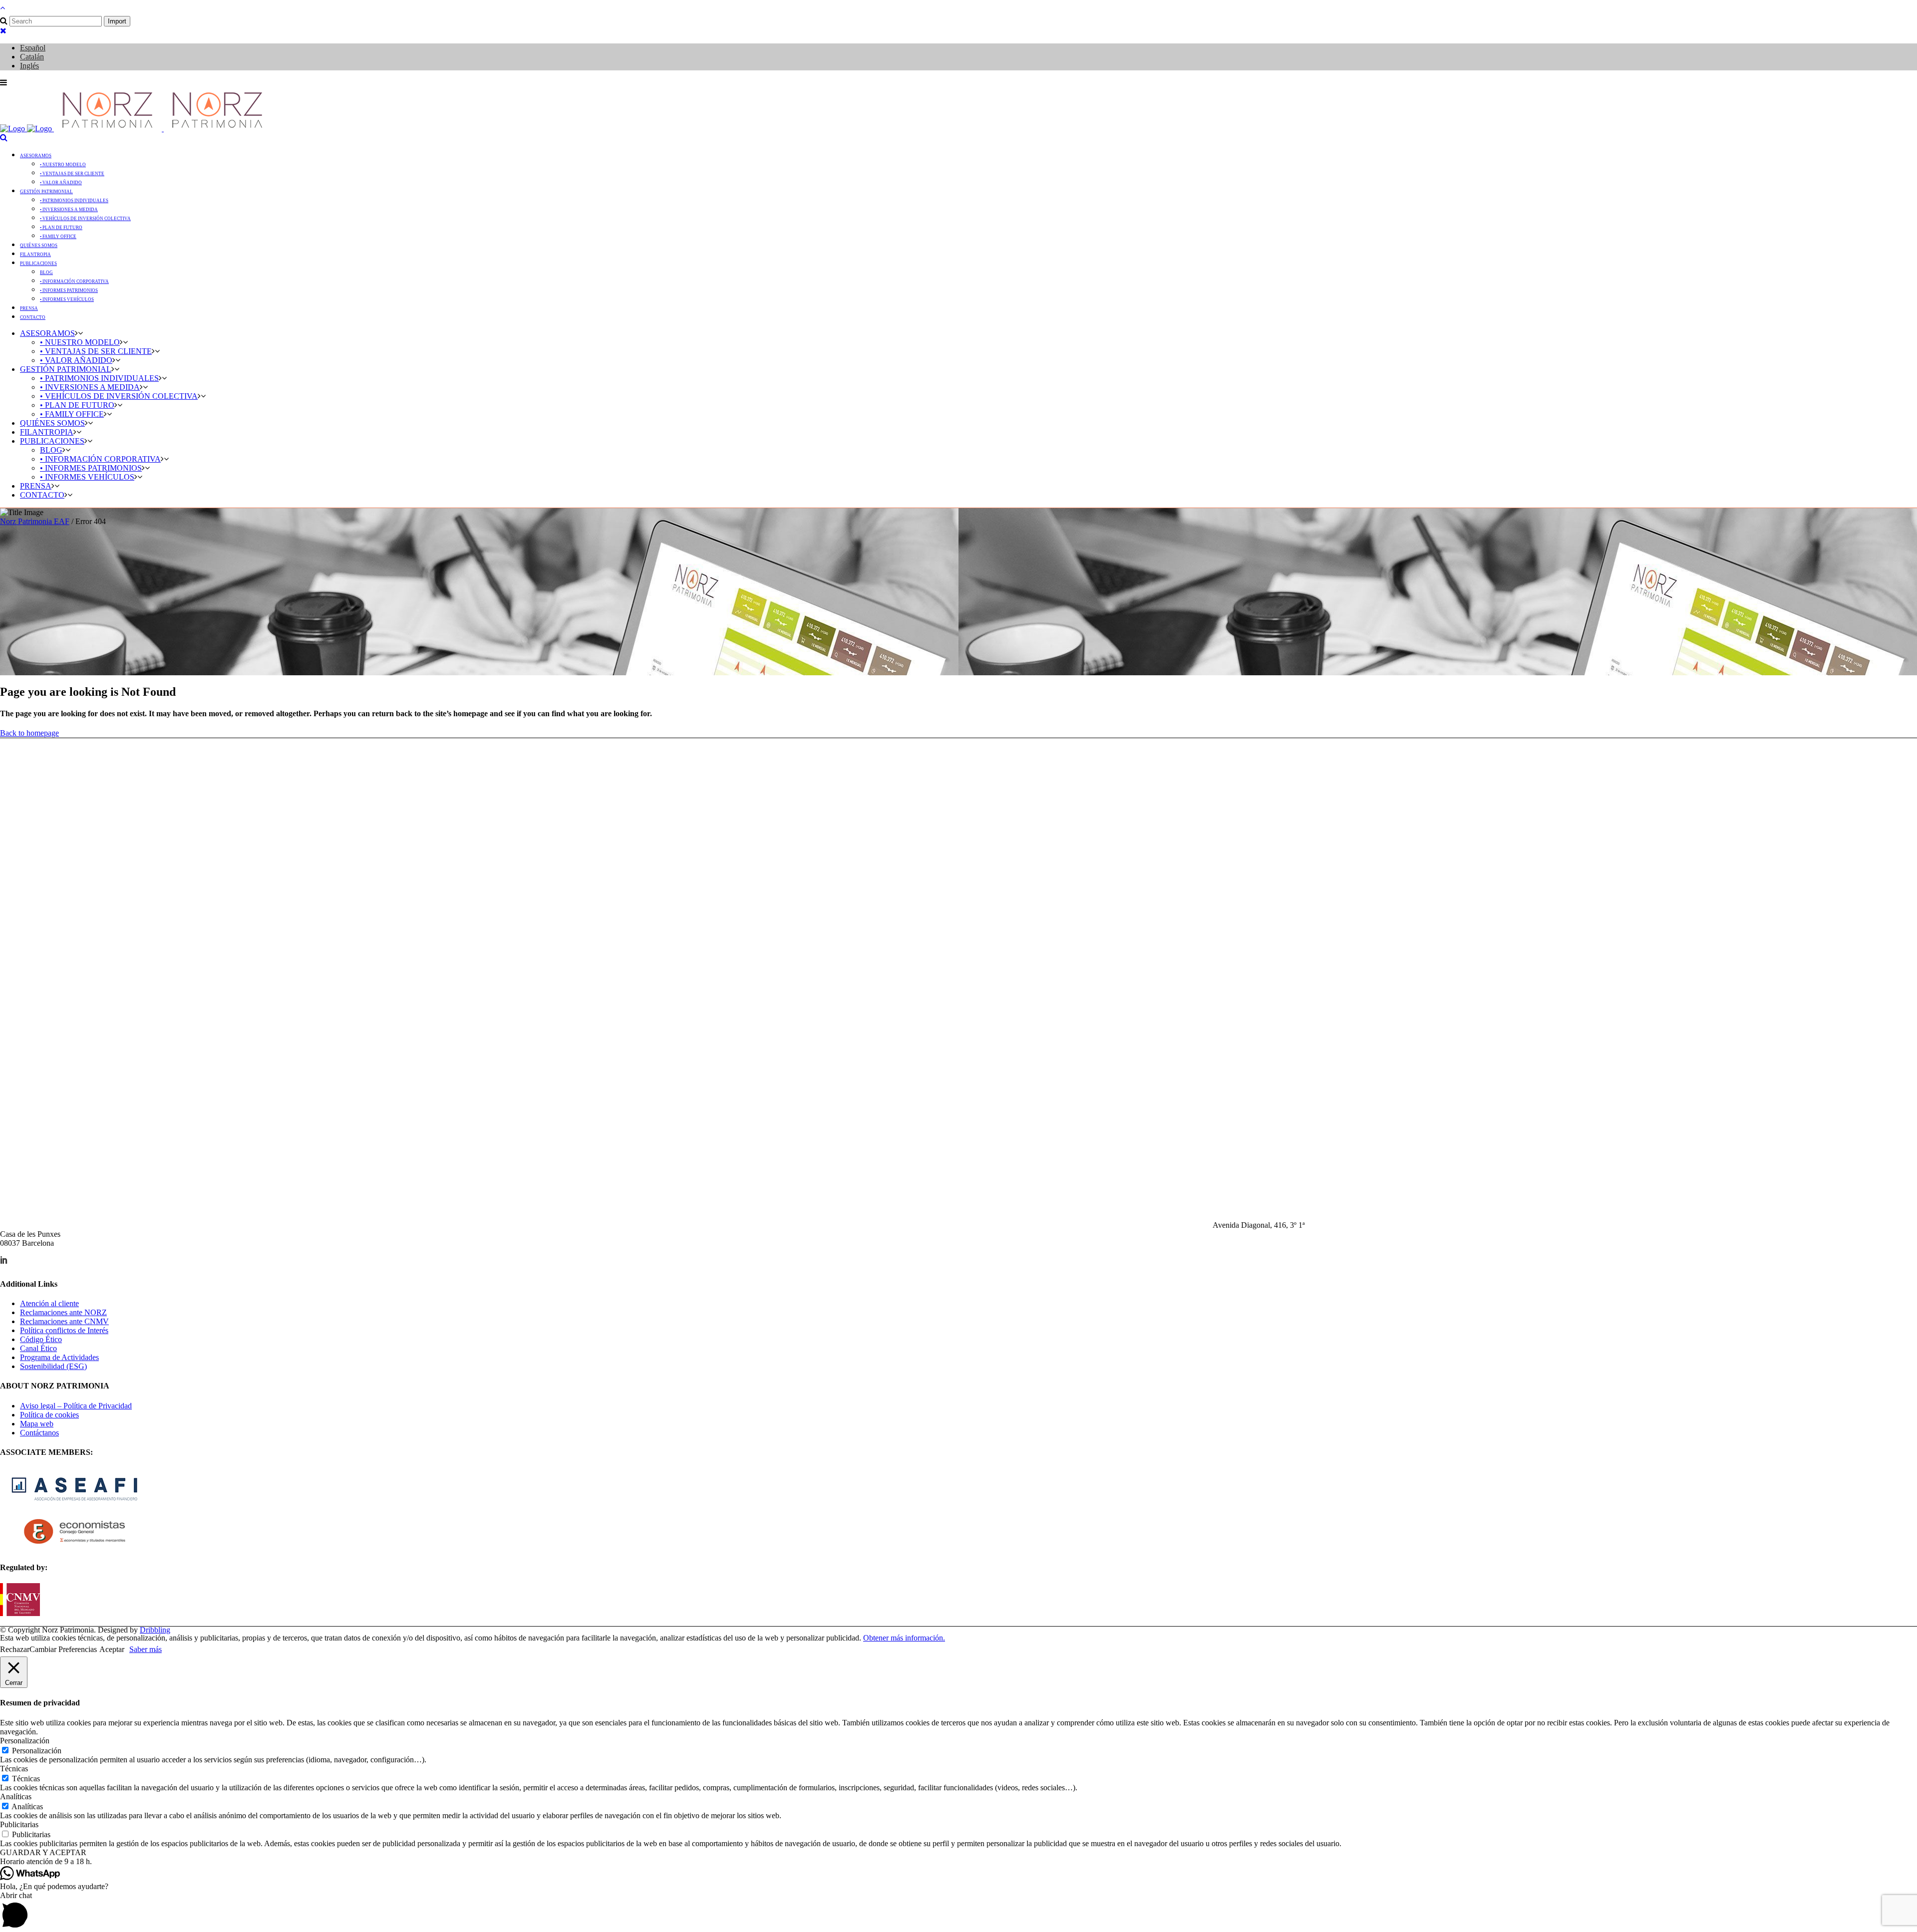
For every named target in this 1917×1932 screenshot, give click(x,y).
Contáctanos (39, 1433)
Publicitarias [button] (19, 1824)
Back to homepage (29, 733)
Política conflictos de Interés (64, 1330)
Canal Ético (38, 1348)
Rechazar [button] (15, 1649)
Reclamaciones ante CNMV (64, 1321)
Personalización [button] (25, 1741)
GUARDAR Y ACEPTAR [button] (43, 1852)
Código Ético (41, 1339)
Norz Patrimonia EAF (35, 521)
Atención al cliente (49, 1303)
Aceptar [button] (112, 1649)
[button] (958, 1862)
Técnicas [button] (14, 1769)
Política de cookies (49, 1415)
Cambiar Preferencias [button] (63, 1649)
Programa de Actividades (59, 1357)
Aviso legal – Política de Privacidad (76, 1406)
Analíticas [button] (16, 1796)
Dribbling (155, 1630)
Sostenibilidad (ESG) (53, 1366)
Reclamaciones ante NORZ (63, 1312)
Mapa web (37, 1424)
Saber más (146, 1649)
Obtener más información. (904, 1638)
